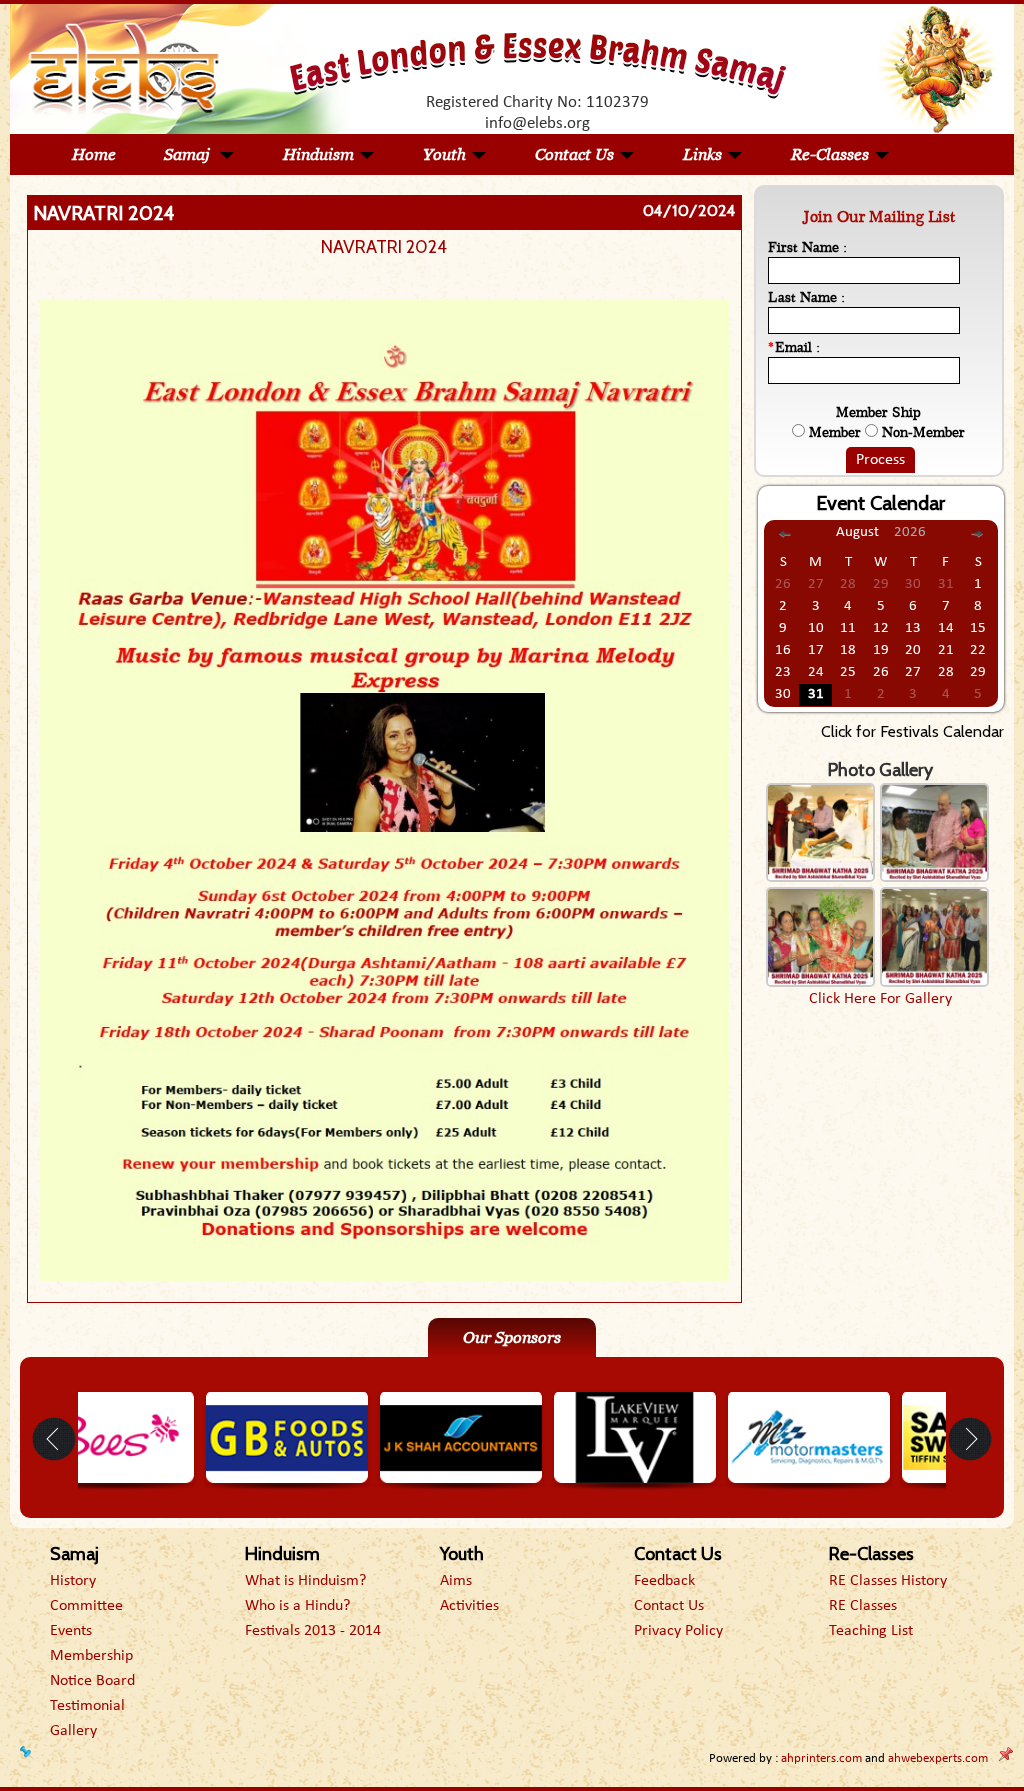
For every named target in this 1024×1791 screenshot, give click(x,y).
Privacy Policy (678, 1631)
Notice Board (92, 1681)
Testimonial (87, 1706)
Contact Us (574, 154)
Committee (86, 1606)
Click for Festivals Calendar (912, 731)
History (73, 1581)
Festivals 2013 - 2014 (313, 1631)
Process (880, 460)
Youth (444, 154)
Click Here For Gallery (880, 999)
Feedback (664, 1581)
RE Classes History (888, 1581)
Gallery (73, 1731)
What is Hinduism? (305, 1581)
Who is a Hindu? (297, 1606)
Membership (91, 1656)
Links (702, 154)
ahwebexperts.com (938, 1758)
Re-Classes (830, 154)
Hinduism (318, 154)
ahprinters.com (821, 1758)
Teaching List (871, 1631)
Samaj (189, 154)
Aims (456, 1581)
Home (94, 154)
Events (71, 1631)
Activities (469, 1606)
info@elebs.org (537, 123)
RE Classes (863, 1606)
